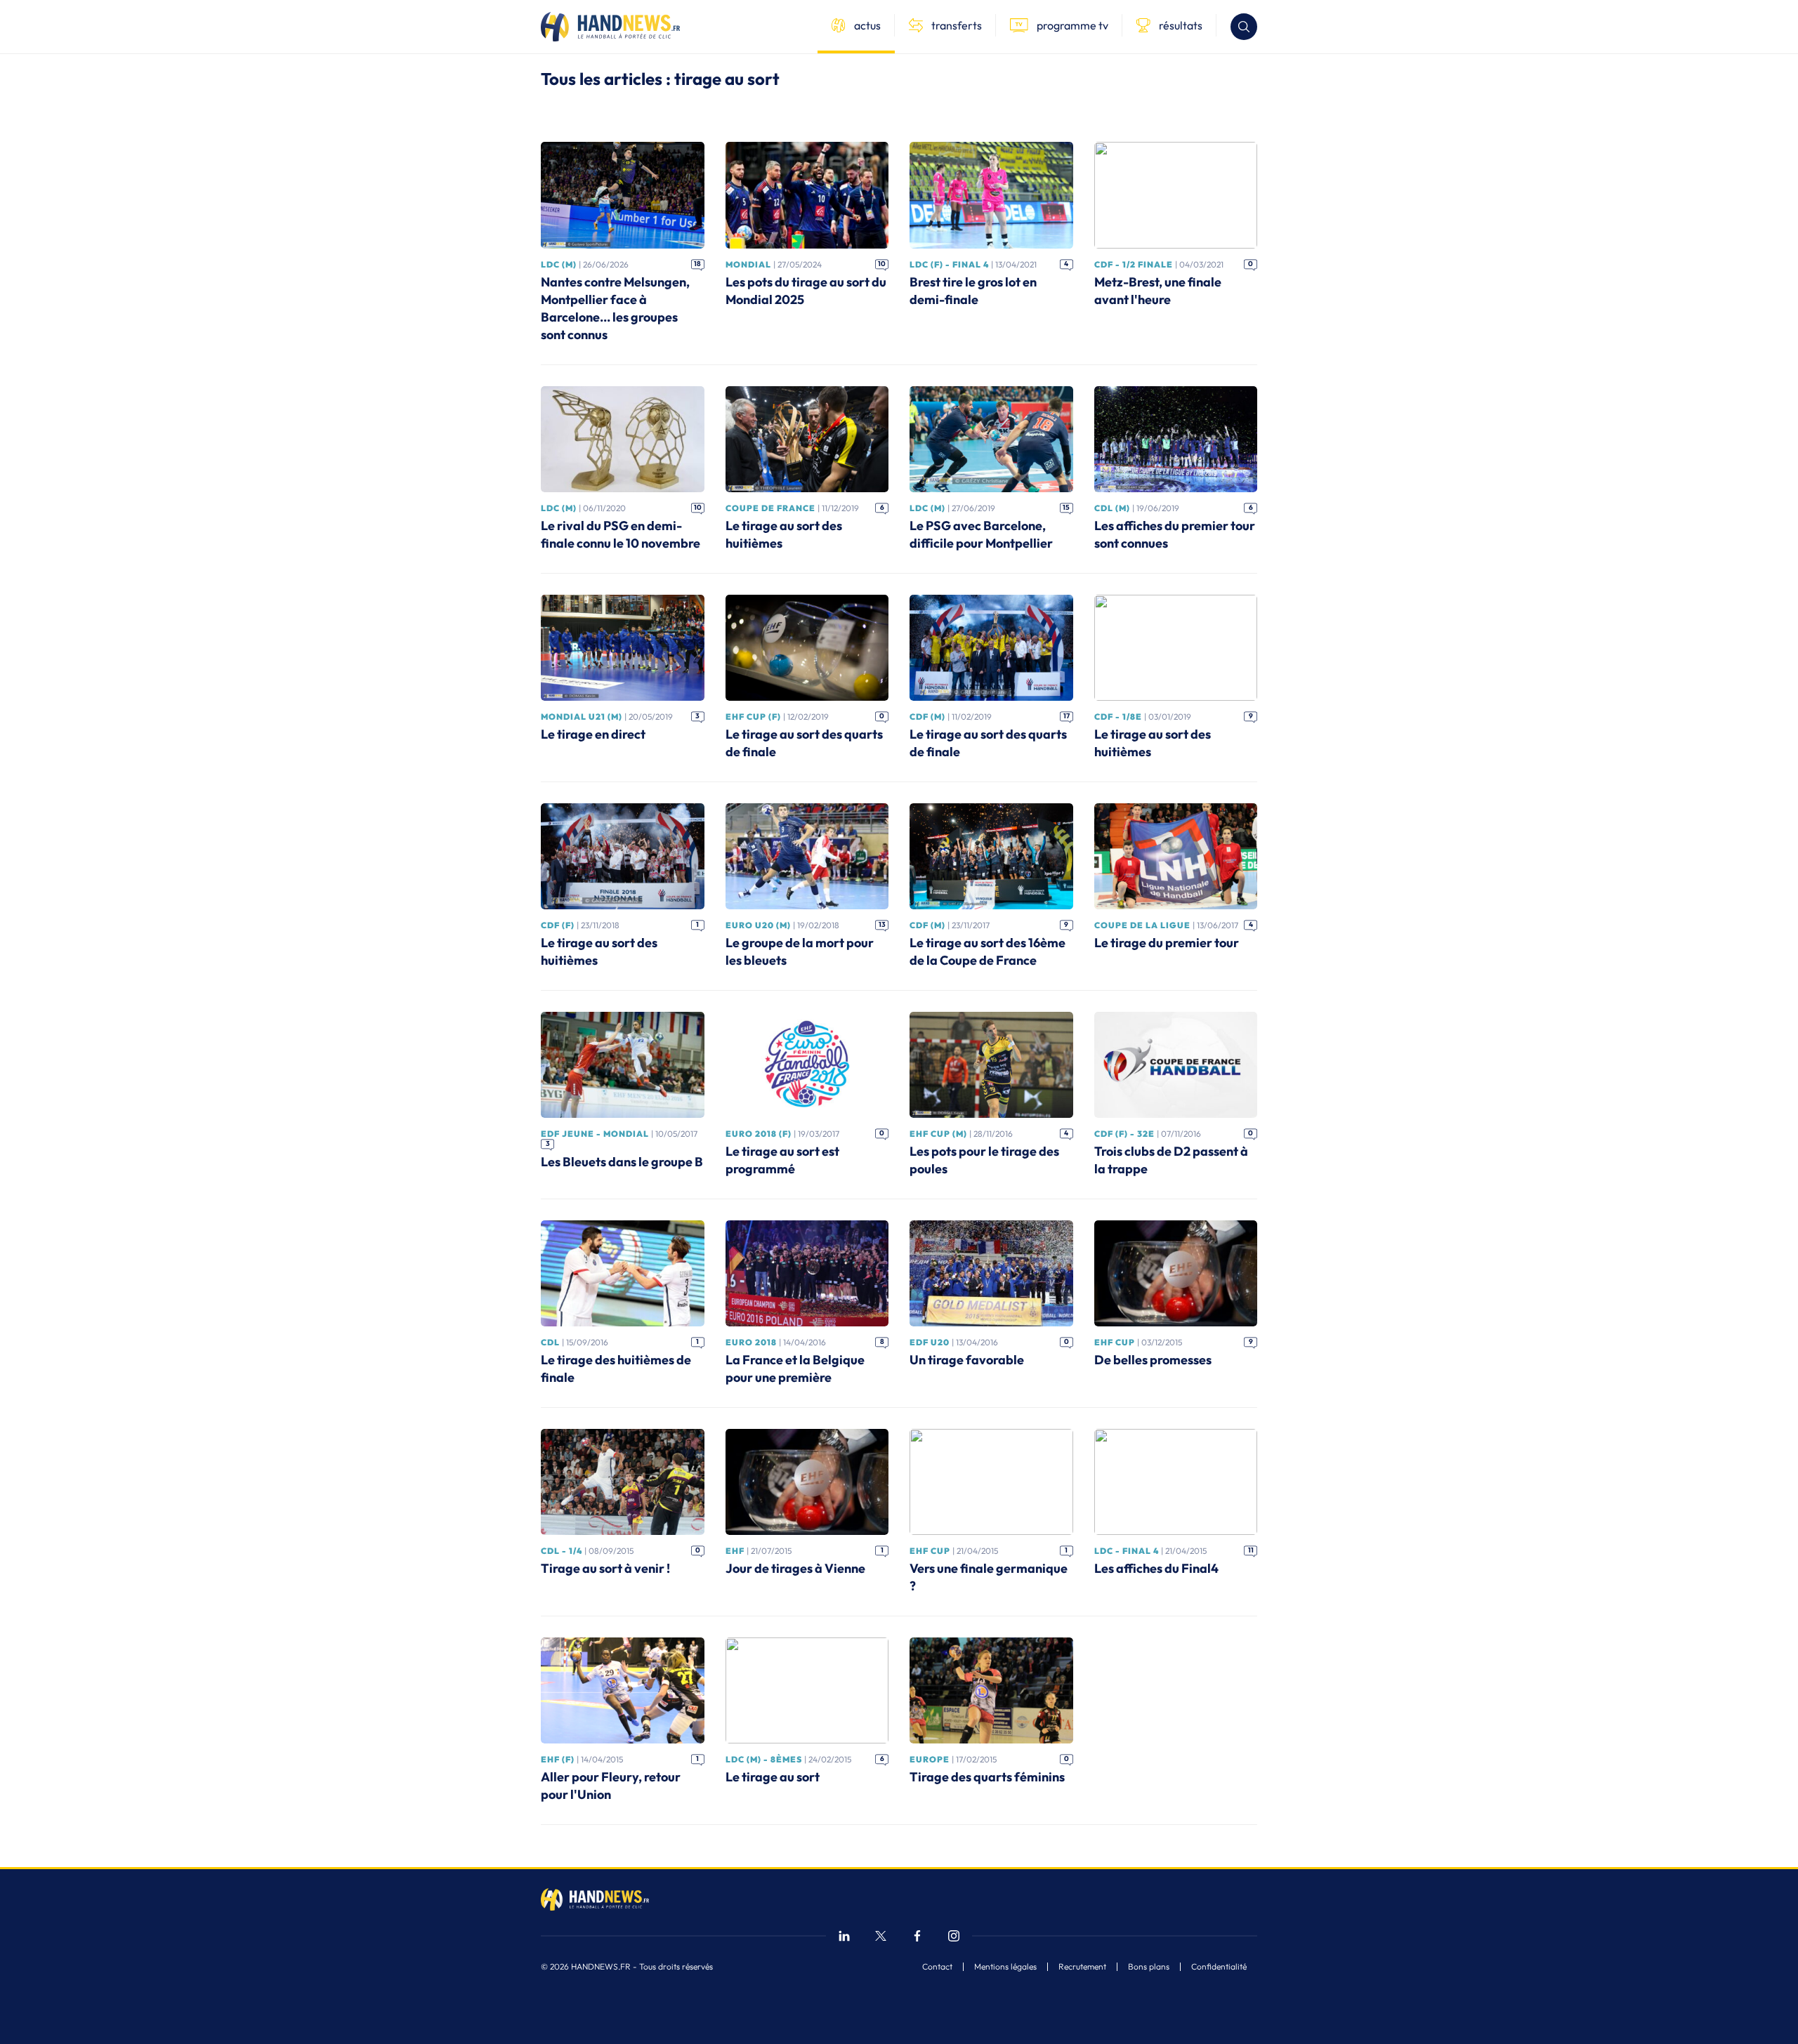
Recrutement (1082, 1967)
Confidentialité (1219, 1967)
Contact (937, 1967)
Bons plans (1149, 1967)
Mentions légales (1005, 1967)
